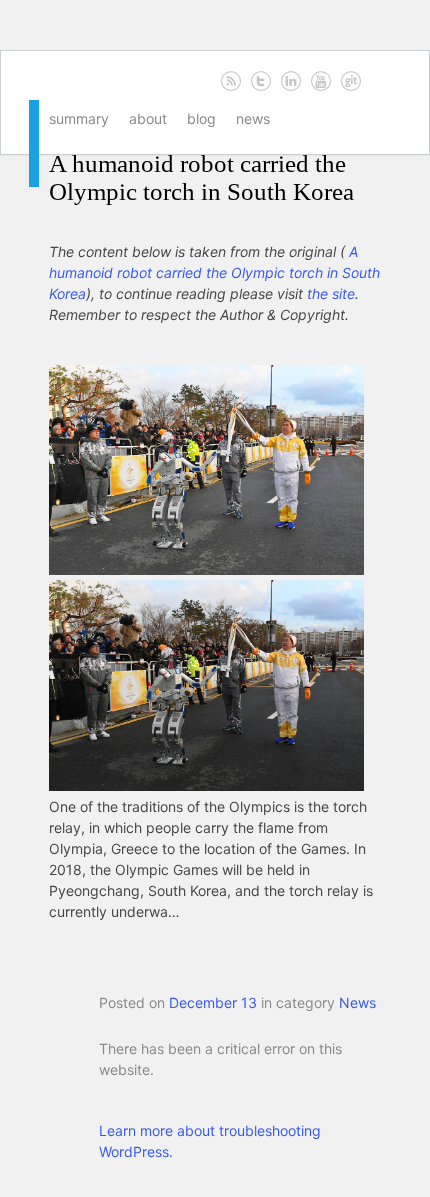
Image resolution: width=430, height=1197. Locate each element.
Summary (79, 118)
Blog (201, 118)
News (253, 118)
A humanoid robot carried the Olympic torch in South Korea (201, 177)
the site (331, 293)
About (148, 118)
